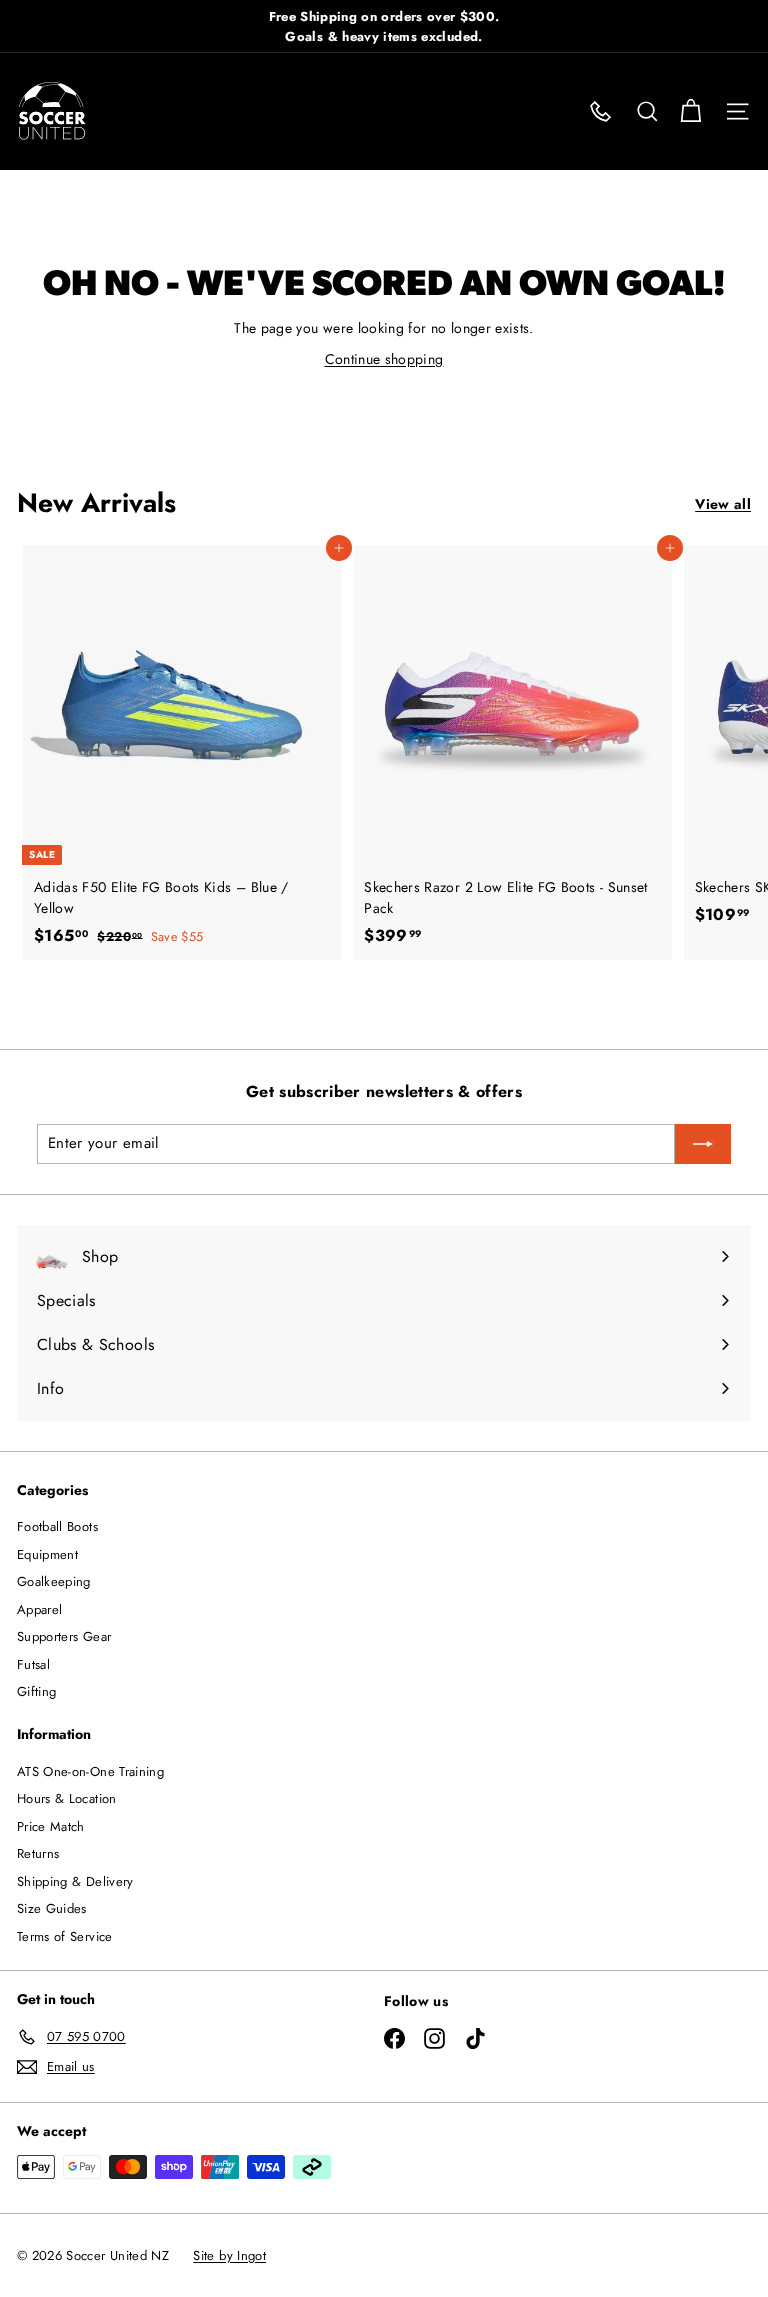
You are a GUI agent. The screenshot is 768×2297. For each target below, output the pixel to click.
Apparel (39, 1609)
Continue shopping (384, 359)
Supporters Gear (64, 1636)
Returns (38, 1853)
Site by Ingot (229, 2255)
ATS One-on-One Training (90, 1771)
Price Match (51, 1826)
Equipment (47, 1554)
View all (723, 504)
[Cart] (690, 111)
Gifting (36, 1691)
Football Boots (57, 1526)
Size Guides (52, 1908)
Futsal (33, 1664)
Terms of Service (65, 1936)
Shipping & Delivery (75, 1881)
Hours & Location (67, 1798)
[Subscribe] (703, 1144)
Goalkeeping (54, 1581)
